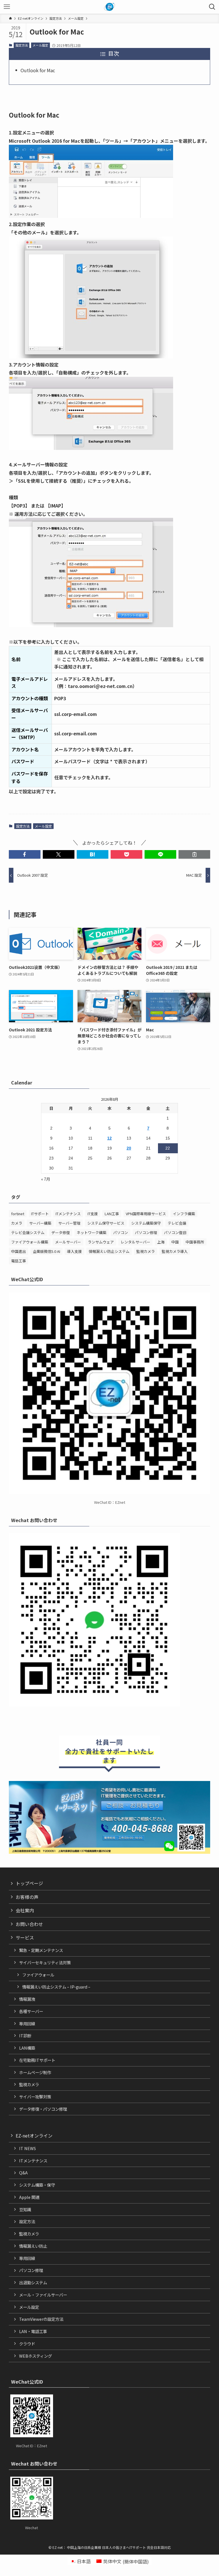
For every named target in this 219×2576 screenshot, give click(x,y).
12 (109, 1138)
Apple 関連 (29, 2197)
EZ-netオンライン (34, 2136)
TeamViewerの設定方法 (41, 2319)
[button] (25, 854)
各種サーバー (31, 2011)
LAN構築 (27, 2048)
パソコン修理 (146, 1232)
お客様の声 (27, 1897)
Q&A (23, 2173)
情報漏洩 (27, 1999)
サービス (25, 1937)
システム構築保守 (146, 1223)
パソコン (121, 1232)
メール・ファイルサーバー (43, 2295)
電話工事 (19, 1261)
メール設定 (40, 45)
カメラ (17, 1223)
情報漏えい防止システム (109, 1251)
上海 (161, 1242)
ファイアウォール (38, 1975)
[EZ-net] (110, 7)
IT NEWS (28, 2148)
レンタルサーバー (135, 1242)
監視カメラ (146, 1251)
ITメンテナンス (68, 1214)
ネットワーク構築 (92, 1232)
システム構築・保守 (37, 2185)
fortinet (18, 1214)
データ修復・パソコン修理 (43, 2109)
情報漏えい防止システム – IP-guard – (56, 1987)
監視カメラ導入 (175, 1251)
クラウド (27, 2343)
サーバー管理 (69, 1223)
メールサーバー (68, 1242)
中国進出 (19, 1251)
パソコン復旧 (175, 1232)
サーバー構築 (40, 1223)
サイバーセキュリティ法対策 (45, 1962)
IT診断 (25, 2035)
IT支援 (93, 1214)
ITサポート (40, 1214)
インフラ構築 (184, 1214)
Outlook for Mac (38, 70)
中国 (175, 1242)
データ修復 (61, 1232)
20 (129, 1148)
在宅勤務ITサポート (37, 2060)
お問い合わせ (29, 1924)
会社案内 (25, 1910)
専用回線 (27, 2023)
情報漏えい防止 (33, 2246)
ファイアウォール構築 (30, 1242)
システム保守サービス (106, 1223)
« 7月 (46, 1179)
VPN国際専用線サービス (146, 1214)
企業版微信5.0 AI (46, 1251)
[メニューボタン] (7, 7)
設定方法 (22, 45)
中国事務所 (195, 1242)
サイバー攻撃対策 (35, 2097)
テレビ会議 (177, 1223)
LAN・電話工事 (33, 2331)
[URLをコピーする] (194, 854)
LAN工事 (112, 1214)
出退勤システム (33, 2282)
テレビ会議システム (28, 1232)
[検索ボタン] (212, 7)
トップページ (29, 1883)
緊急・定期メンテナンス (41, 1950)
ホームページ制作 (35, 2072)
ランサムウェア (101, 1242)
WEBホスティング (36, 2356)
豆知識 (25, 2209)
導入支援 (74, 1251)
